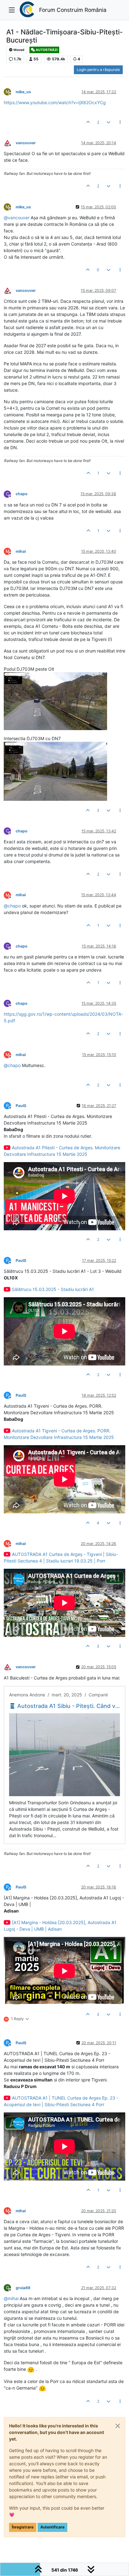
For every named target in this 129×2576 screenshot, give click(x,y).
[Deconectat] (10, 142)
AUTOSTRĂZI (46, 50)
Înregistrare (23, 2527)
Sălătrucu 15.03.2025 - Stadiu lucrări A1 (53, 1289)
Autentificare (52, 2527)
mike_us (23, 92)
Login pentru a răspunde (98, 70)
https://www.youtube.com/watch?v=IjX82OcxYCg (55, 102)
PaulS (21, 1106)
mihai (21, 551)
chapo (22, 494)
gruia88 (23, 2288)
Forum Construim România (73, 10)
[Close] (118, 2426)
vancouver (26, 143)
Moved (19, 50)
